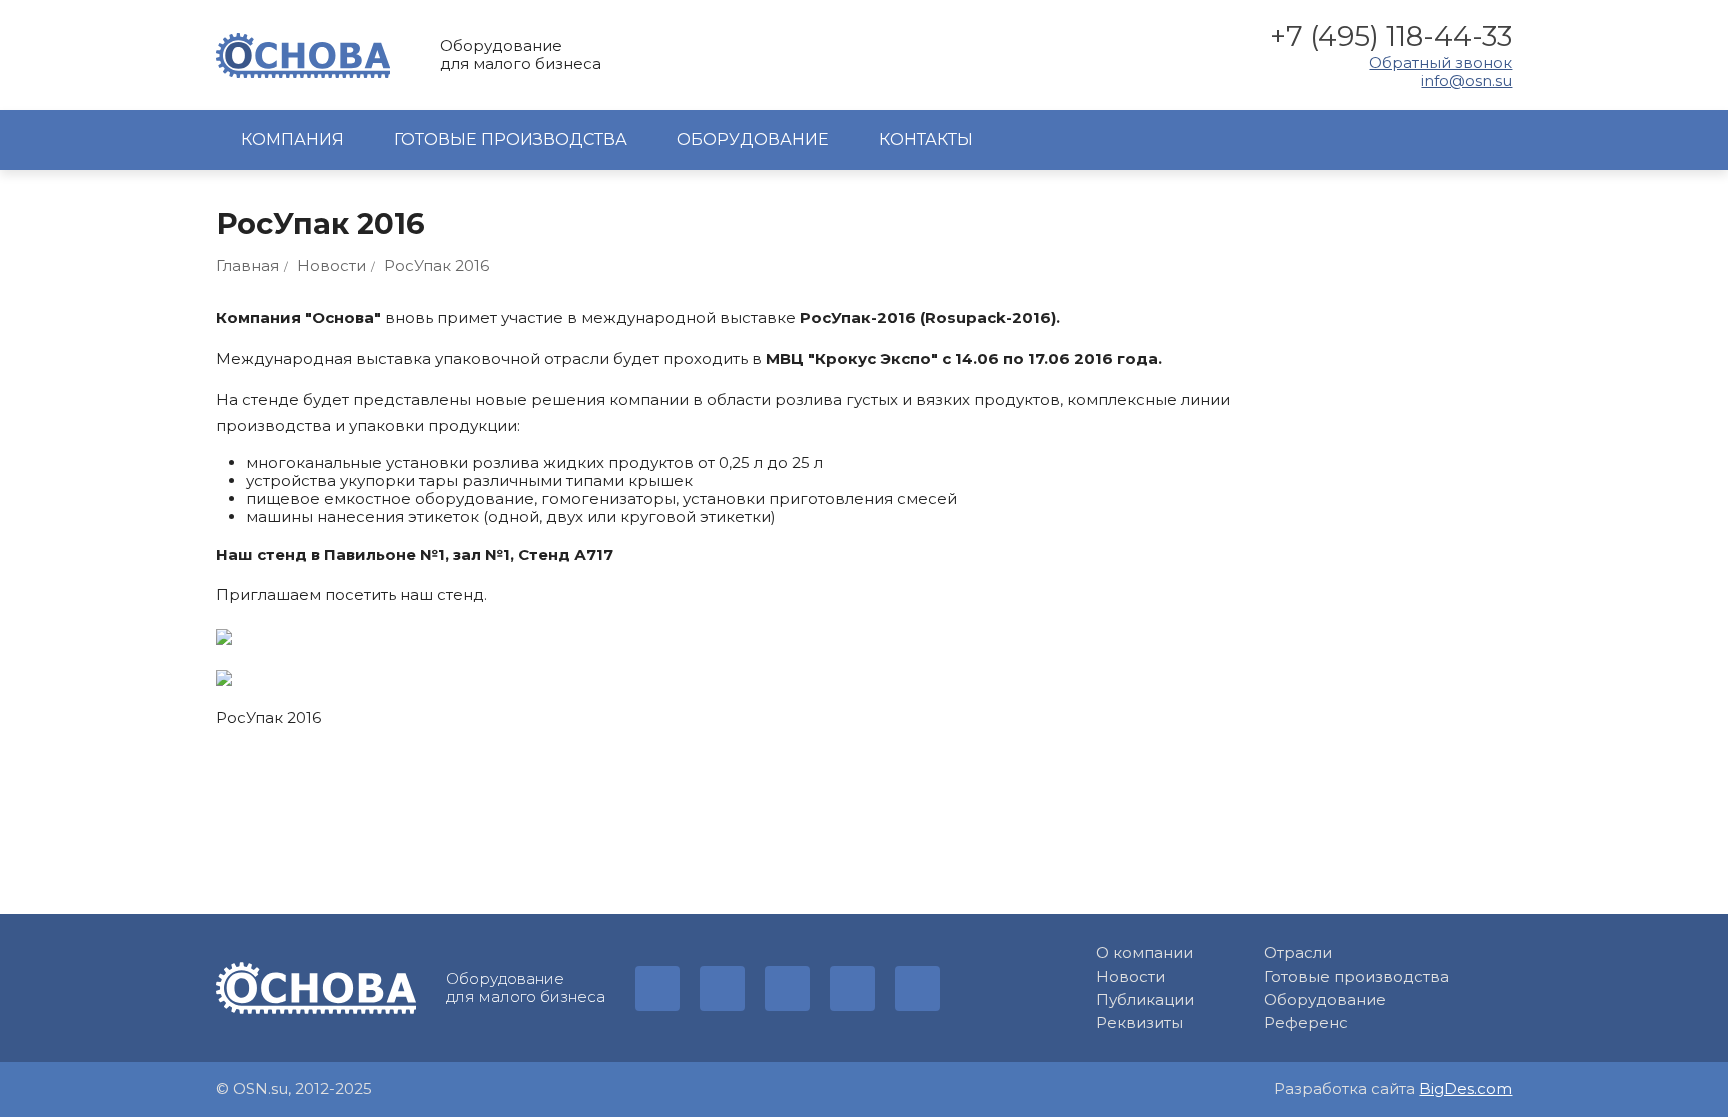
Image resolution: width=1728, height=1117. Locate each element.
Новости (1130, 977)
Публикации (1145, 1000)
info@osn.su (1466, 81)
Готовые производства (510, 139)
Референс (1306, 1023)
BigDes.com (1465, 1088)
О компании (1144, 953)
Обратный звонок (1440, 63)
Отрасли (1298, 953)
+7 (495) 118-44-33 (1391, 36)
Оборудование (753, 139)
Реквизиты (1139, 1023)
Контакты (926, 139)
